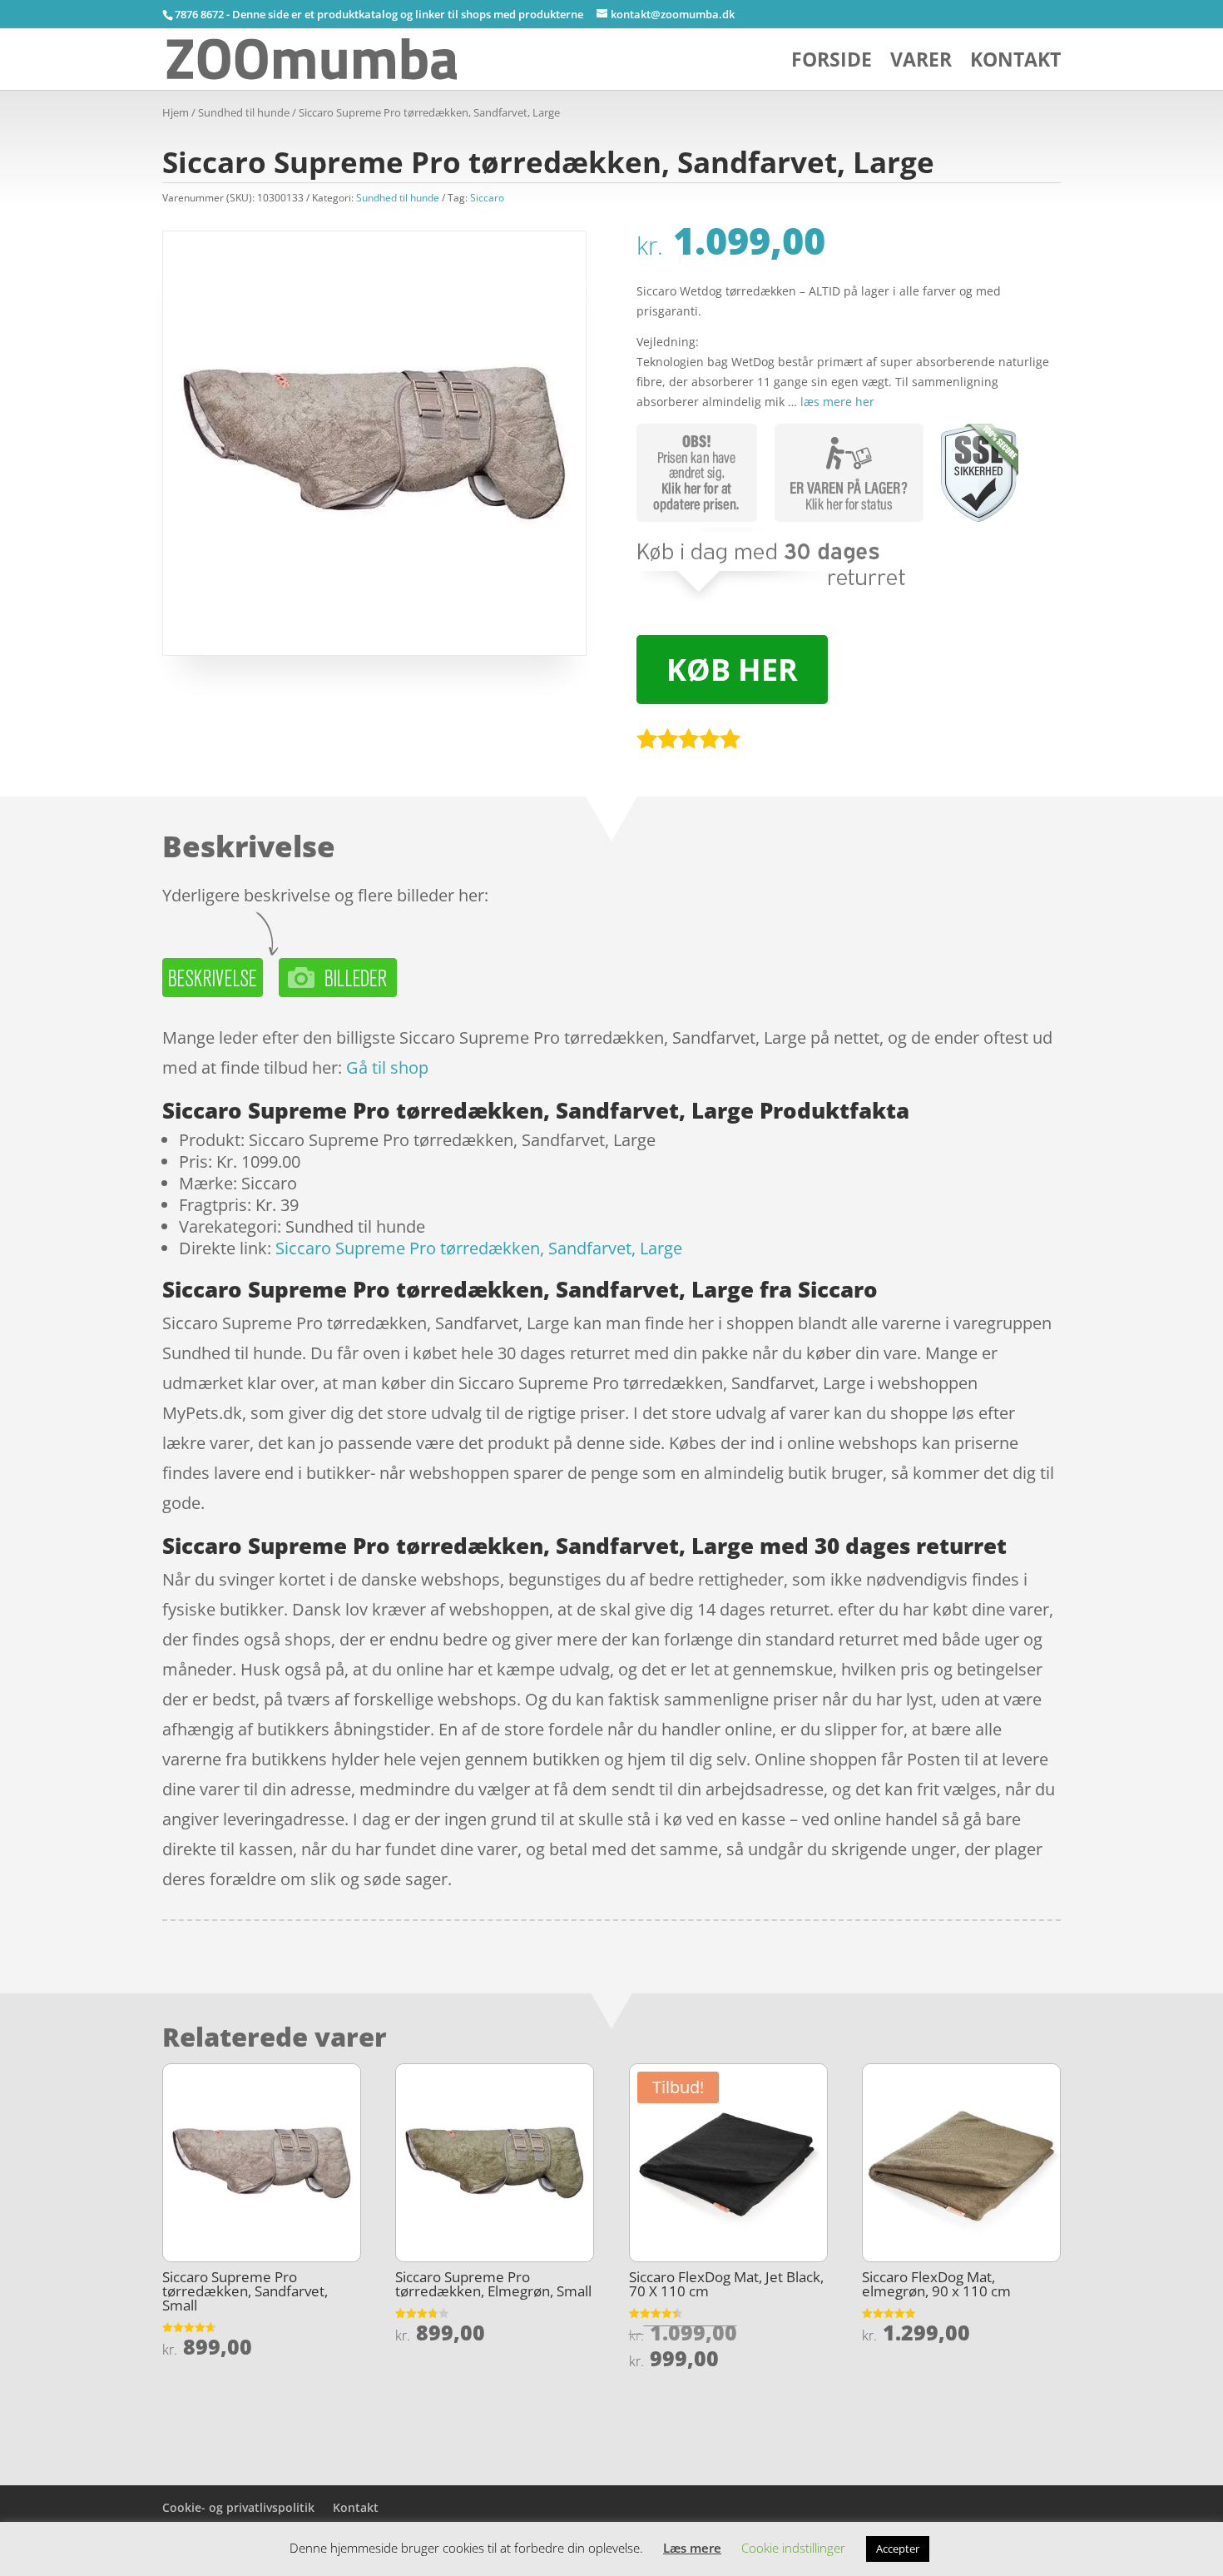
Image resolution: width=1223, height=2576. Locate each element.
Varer (921, 63)
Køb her (732, 670)
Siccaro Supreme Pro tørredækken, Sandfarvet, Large (479, 1248)
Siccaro (487, 198)
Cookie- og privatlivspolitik (238, 2507)
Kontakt (1015, 63)
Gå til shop (387, 1067)
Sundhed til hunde (244, 112)
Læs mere (692, 2548)
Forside (832, 63)
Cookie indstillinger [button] (793, 2548)
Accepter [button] (898, 2549)
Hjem (176, 112)
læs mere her (837, 402)
